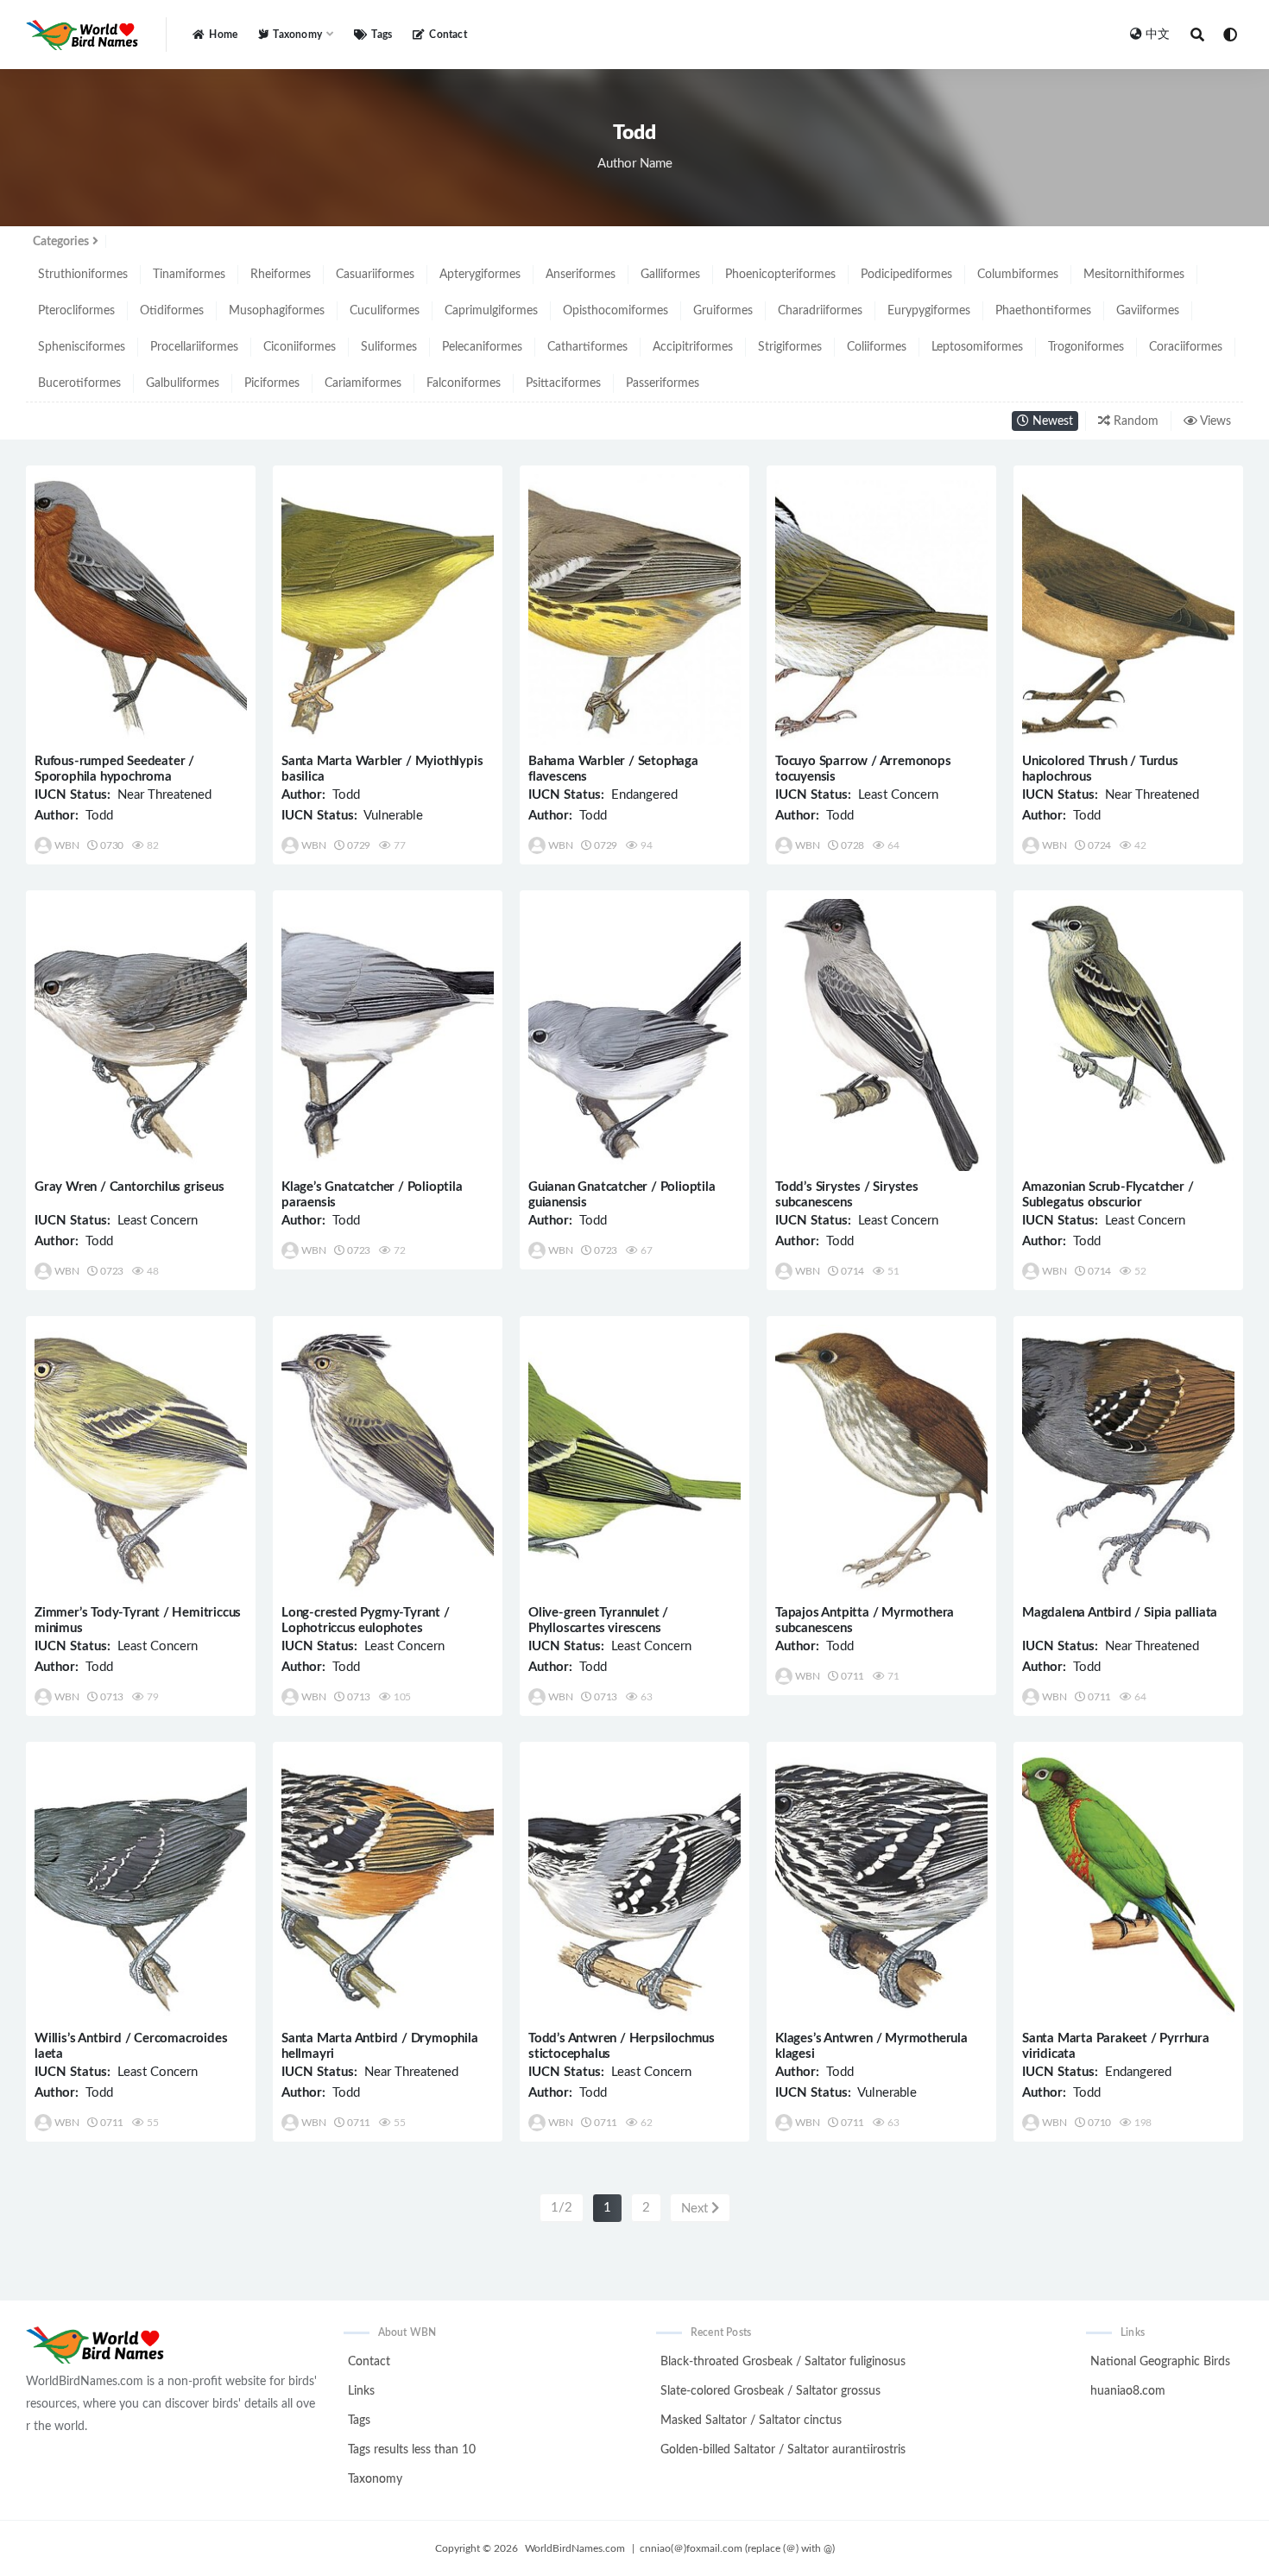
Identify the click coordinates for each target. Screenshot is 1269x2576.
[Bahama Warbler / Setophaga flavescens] (634, 610)
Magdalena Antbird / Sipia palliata (1120, 1613)
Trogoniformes (1086, 347)
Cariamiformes (363, 383)
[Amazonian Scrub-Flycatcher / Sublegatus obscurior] (1128, 1035)
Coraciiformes (1186, 347)
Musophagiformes (277, 311)
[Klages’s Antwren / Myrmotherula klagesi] (881, 1886)
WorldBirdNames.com (575, 2548)
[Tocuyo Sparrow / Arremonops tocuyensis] (881, 610)
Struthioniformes (83, 275)
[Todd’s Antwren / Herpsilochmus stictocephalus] (634, 1886)
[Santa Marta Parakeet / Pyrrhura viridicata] (1128, 1886)
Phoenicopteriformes (780, 275)
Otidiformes (172, 311)
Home (223, 35)
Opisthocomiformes (616, 311)
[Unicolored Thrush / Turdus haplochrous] (1128, 610)
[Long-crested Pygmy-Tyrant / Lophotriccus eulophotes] (388, 1461)
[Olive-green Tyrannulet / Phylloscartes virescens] (634, 1461)
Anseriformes (581, 275)
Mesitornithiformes (1134, 275)
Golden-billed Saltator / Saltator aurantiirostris (783, 2450)
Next (696, 2209)
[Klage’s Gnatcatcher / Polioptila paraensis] (388, 1035)
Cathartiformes (587, 347)
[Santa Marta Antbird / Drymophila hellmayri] (388, 1886)
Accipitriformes (693, 347)
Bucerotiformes (79, 383)
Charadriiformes (820, 311)
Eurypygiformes (929, 311)
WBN (66, 845)
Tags (382, 35)
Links (361, 2391)
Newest (1051, 421)
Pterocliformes (76, 311)
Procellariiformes (194, 347)
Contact (448, 35)
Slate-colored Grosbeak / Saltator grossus (770, 2391)
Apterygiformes (480, 275)
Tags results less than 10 (412, 2450)
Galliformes (670, 275)
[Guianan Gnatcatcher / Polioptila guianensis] (634, 1035)
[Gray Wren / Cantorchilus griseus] (141, 1035)
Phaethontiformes (1043, 311)
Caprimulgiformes (491, 311)
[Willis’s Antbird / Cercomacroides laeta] (141, 1886)
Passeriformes (663, 383)
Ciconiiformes (300, 347)
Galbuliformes (183, 383)
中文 (1158, 35)
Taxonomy (375, 2479)
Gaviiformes (1148, 311)
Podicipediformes (906, 275)
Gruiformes (723, 311)
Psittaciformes (563, 383)
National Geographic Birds (1160, 2362)
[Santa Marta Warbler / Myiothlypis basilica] (388, 610)
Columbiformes (1018, 275)
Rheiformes (281, 275)
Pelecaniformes (482, 347)
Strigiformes (790, 347)
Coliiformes (877, 347)
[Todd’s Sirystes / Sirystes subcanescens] (881, 1035)
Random (1134, 421)
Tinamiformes (189, 275)
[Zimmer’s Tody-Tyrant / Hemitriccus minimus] (141, 1461)
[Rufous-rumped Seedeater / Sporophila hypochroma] (141, 610)
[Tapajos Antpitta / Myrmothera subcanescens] (881, 1461)
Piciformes (272, 383)
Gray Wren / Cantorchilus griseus (129, 1187)
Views (1214, 421)
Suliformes (389, 347)
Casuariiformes (375, 275)
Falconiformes (464, 383)
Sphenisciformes (82, 347)
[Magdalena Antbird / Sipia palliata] (1128, 1461)
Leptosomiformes (977, 347)
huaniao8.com (1128, 2391)
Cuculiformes (385, 311)
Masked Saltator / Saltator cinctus (751, 2421)
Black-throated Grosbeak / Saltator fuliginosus (783, 2362)
